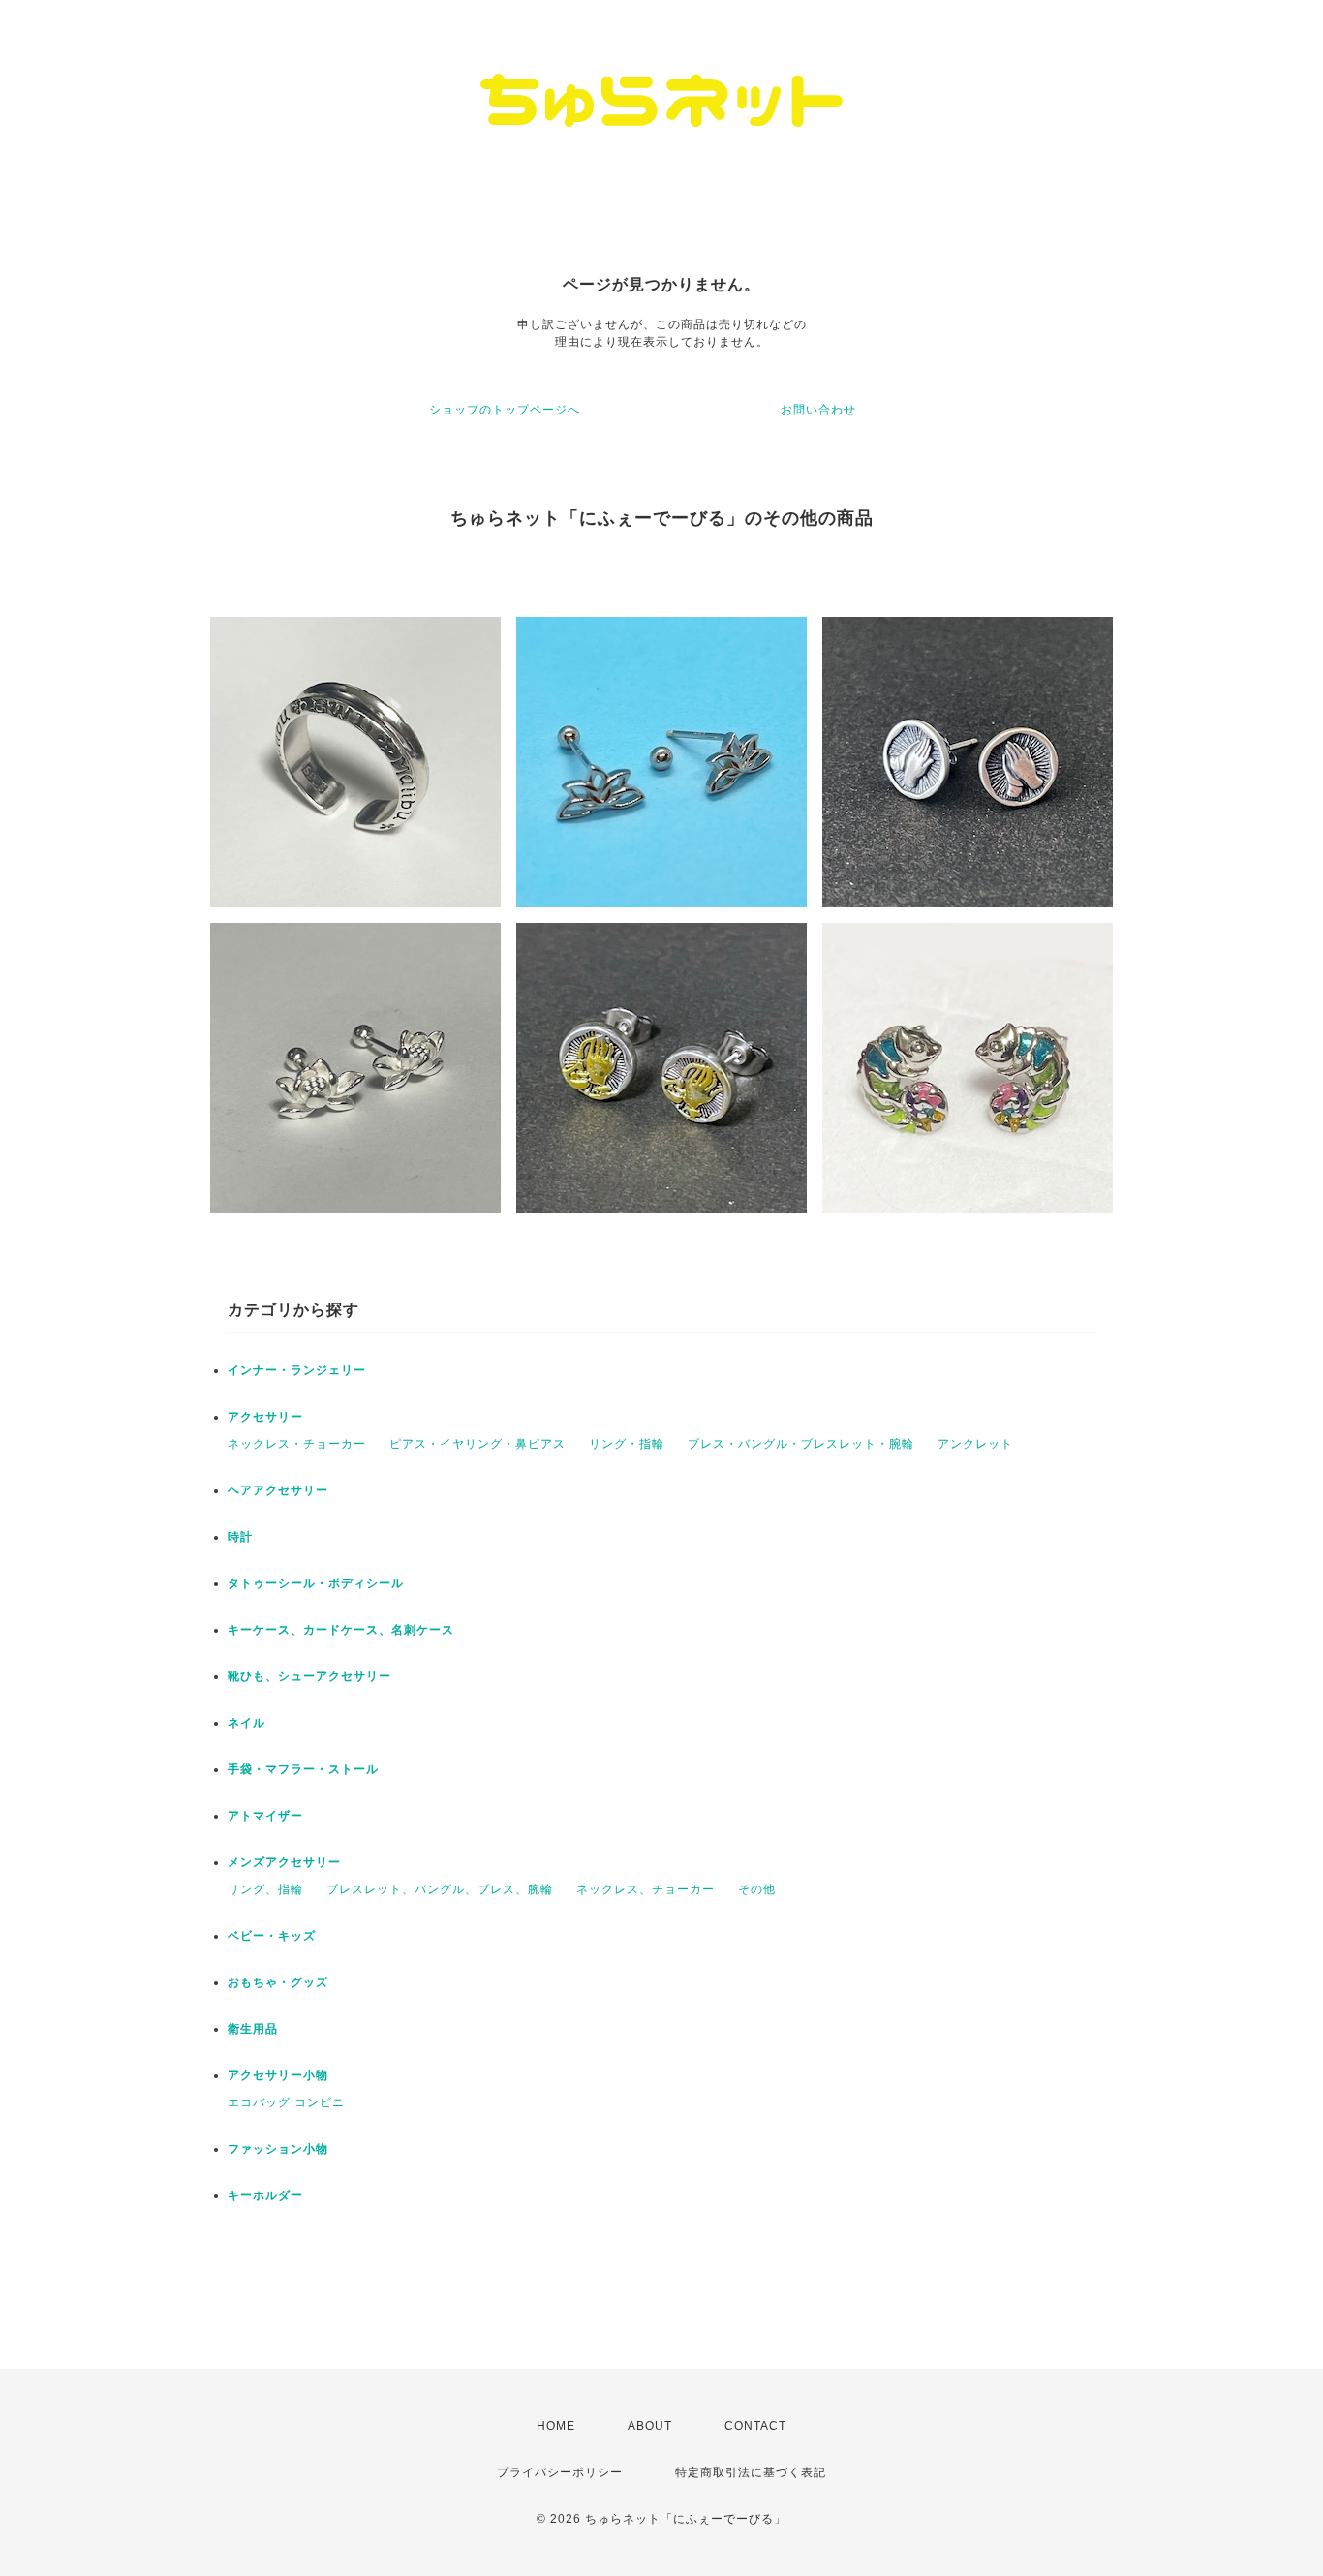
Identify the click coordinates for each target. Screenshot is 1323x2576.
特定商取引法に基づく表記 (751, 2472)
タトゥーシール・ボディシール (316, 1583)
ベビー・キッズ (272, 1936)
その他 (757, 1889)
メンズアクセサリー (284, 1862)
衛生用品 (253, 2029)
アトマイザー (265, 1816)
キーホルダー (265, 2195)
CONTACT (755, 2426)
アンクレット (975, 1444)
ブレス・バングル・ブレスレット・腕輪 (801, 1444)
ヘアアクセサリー (278, 1490)
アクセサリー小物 (278, 2075)
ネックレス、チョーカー (646, 1889)
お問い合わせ (818, 410)
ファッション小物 (278, 2149)
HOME (556, 2426)
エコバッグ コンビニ (286, 2102)
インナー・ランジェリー (297, 1370)
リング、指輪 (265, 1889)
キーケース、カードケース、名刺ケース (341, 1630)
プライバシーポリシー (560, 2472)
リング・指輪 (627, 1444)
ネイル (246, 1723)
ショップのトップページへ (505, 410)
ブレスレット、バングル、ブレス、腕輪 (440, 1889)
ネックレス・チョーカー (297, 1444)
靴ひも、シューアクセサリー (309, 1676)
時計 (240, 1537)
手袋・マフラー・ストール (303, 1769)
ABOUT (650, 2426)
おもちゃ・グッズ (278, 1982)
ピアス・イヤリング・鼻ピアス (477, 1444)
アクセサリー (265, 1417)
